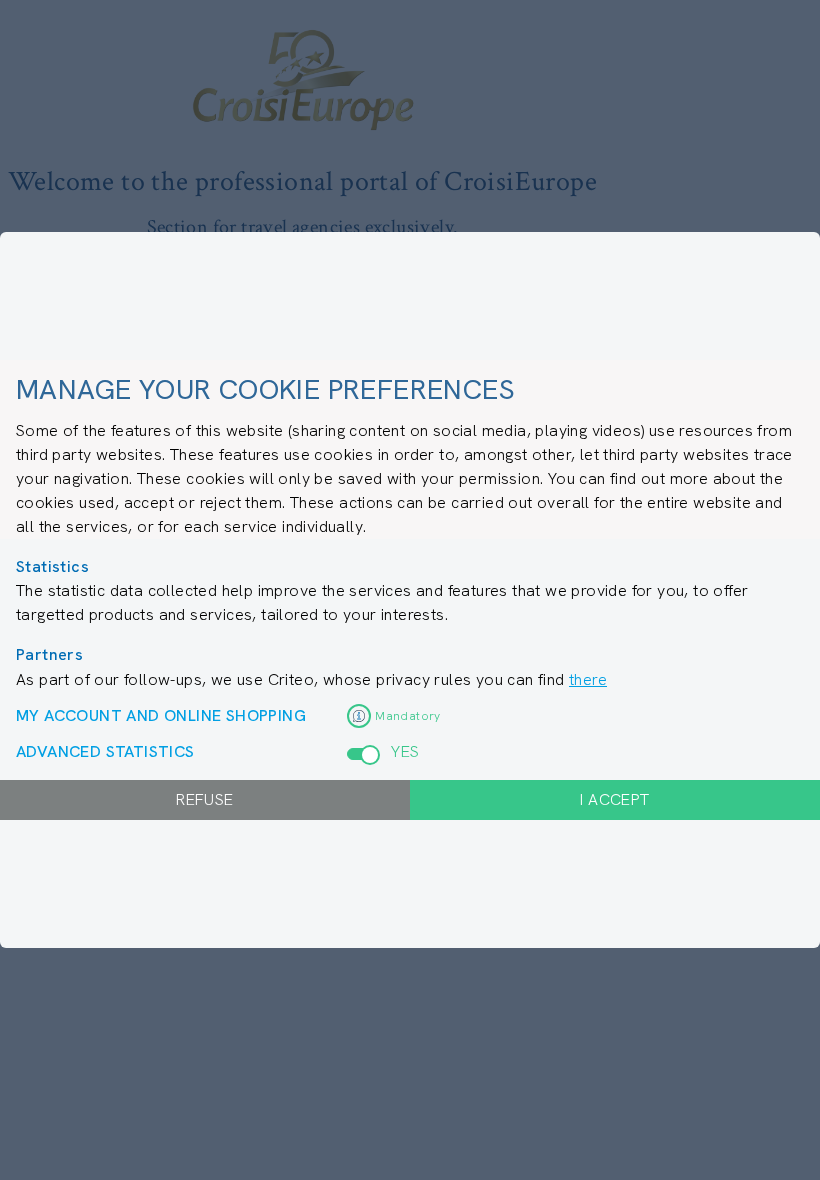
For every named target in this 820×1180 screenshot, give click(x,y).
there (588, 679)
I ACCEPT (614, 799)
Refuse (204, 799)
